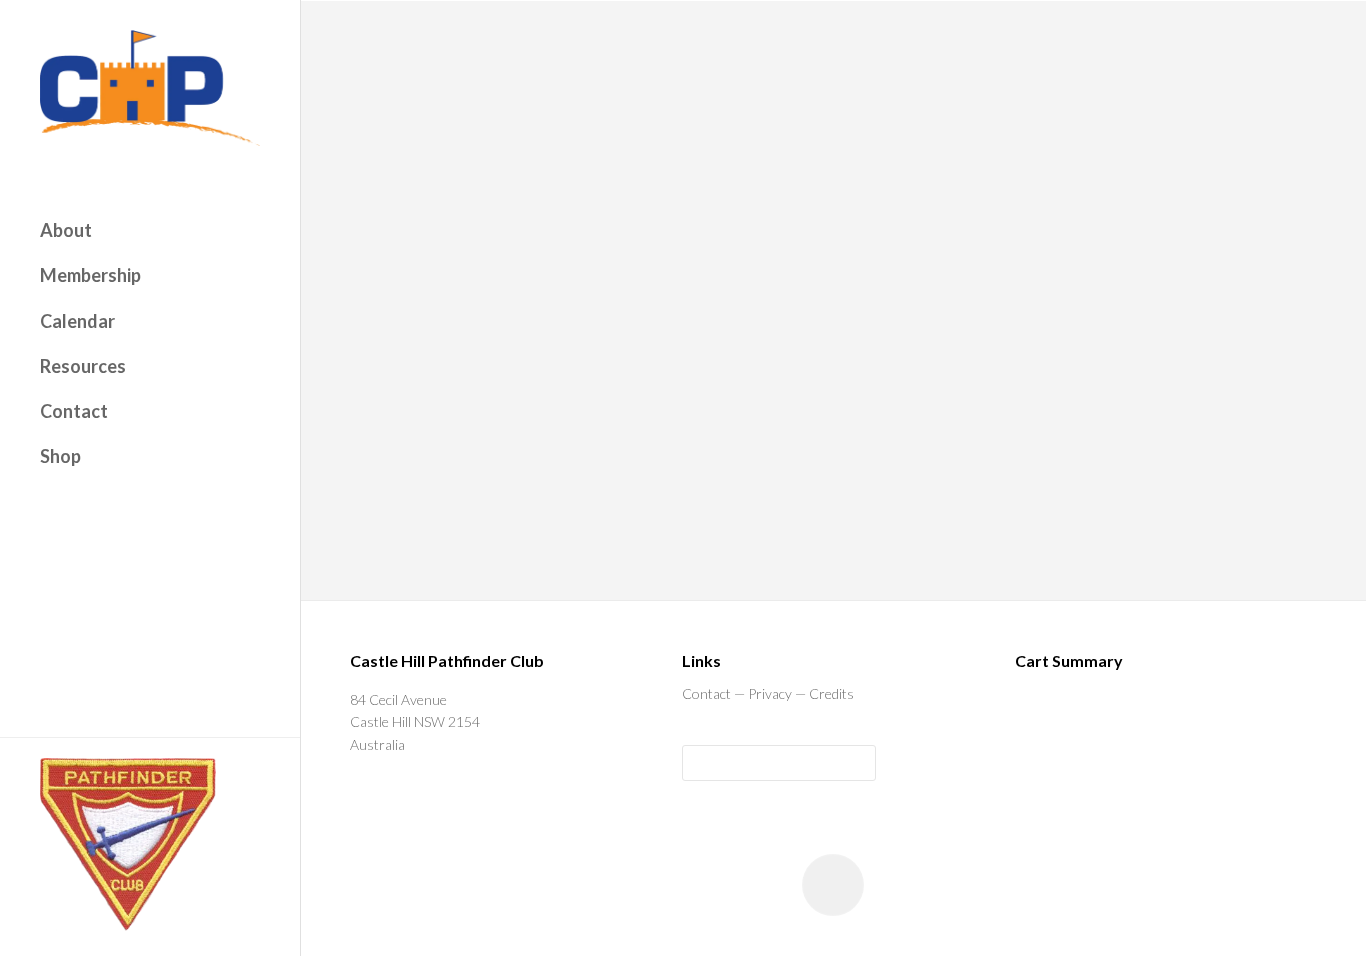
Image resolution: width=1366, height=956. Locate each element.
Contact (74, 411)
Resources (83, 366)
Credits (831, 693)
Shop (60, 456)
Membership (90, 275)
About (66, 230)
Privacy (770, 693)
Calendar (77, 321)
